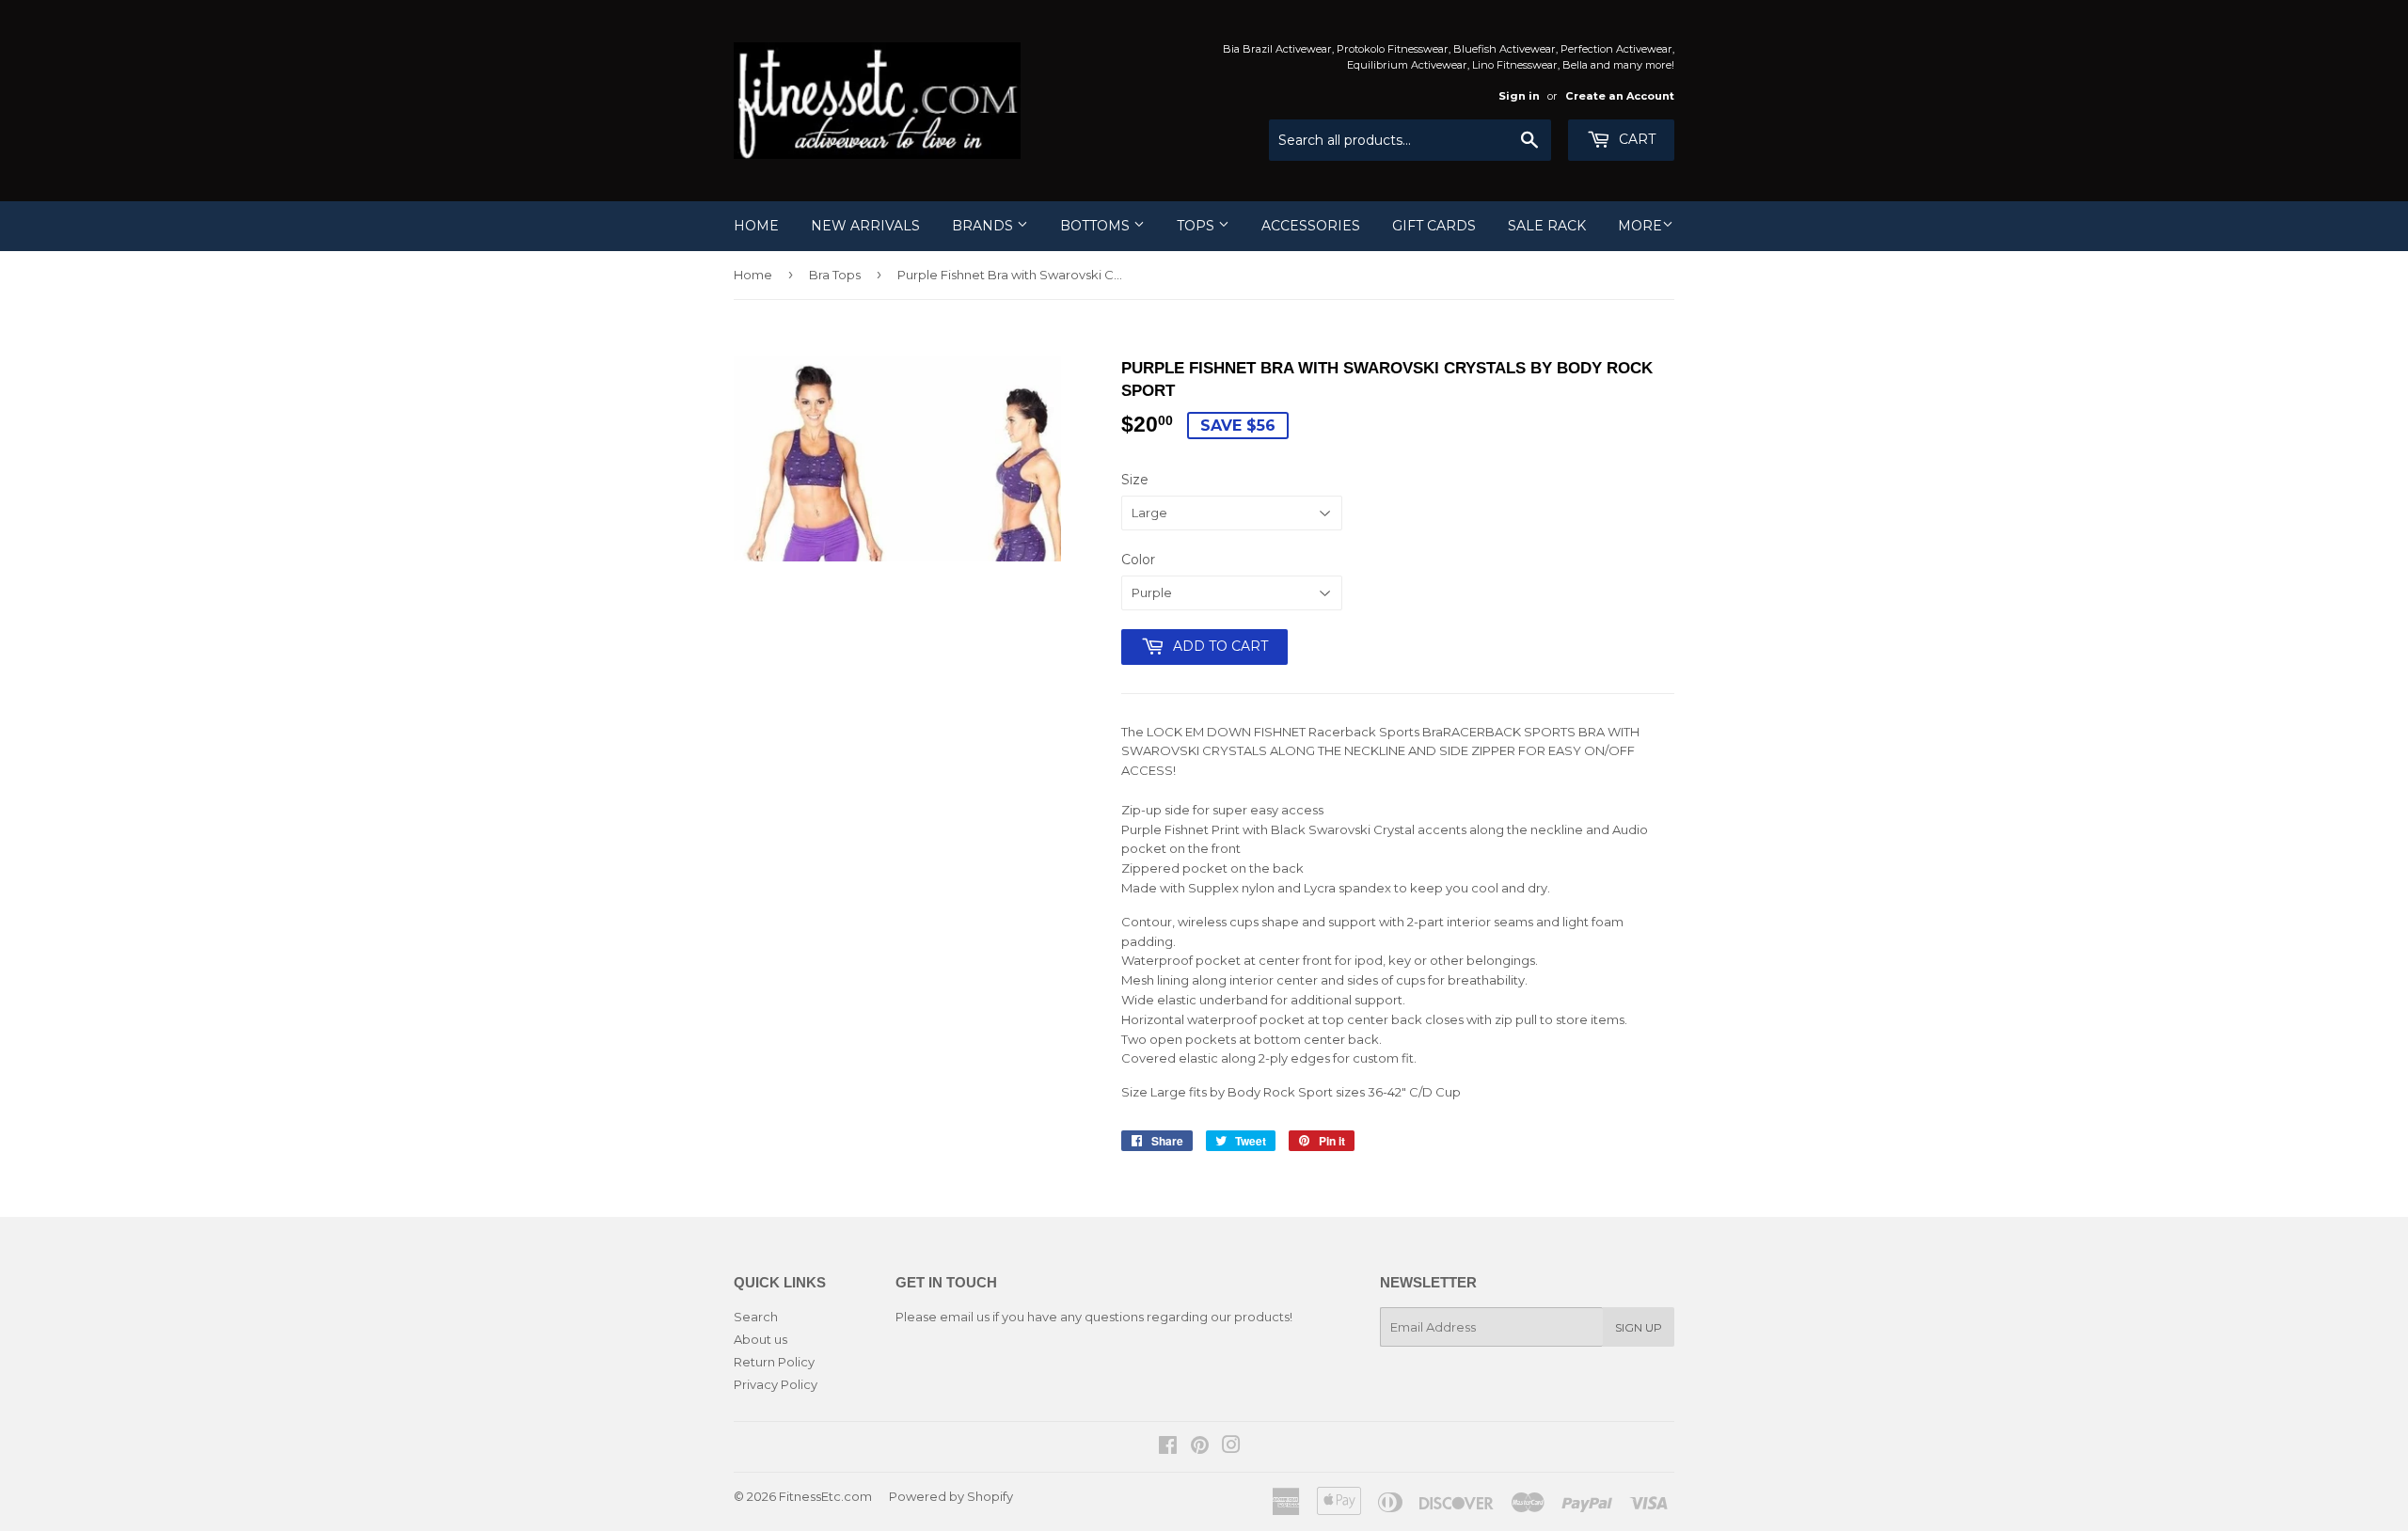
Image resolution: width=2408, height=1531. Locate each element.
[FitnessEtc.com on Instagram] (1231, 1447)
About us (760, 1339)
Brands (984, 226)
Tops (1197, 226)
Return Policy (774, 1362)
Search (756, 1317)
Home (756, 226)
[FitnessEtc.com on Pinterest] (1200, 1447)
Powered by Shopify (951, 1496)
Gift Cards (1434, 226)
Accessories (1311, 226)
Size (1135, 480)
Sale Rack (1547, 226)
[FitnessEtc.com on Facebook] (1168, 1447)
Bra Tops (835, 275)
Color (1138, 560)
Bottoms (1097, 226)
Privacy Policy (776, 1384)
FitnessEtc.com (825, 1496)
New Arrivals (865, 226)
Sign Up (1639, 1327)
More (1640, 226)
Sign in (1519, 96)
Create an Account (1620, 96)
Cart (1635, 139)
